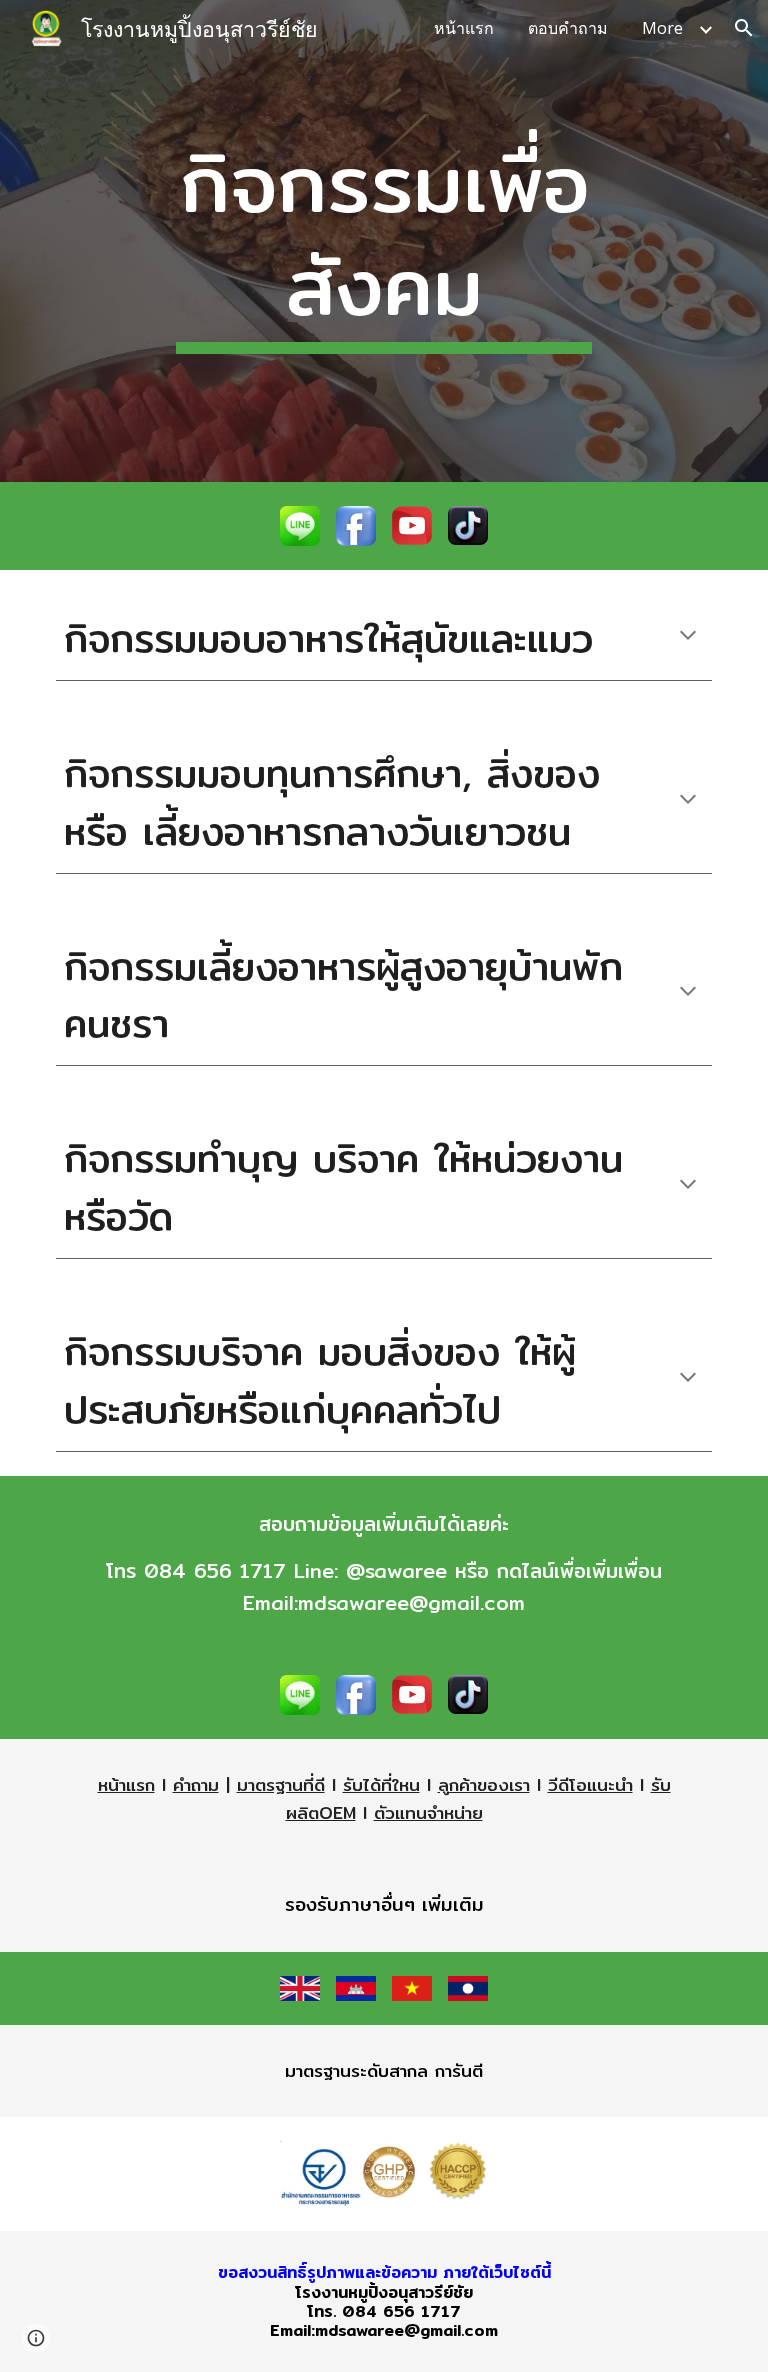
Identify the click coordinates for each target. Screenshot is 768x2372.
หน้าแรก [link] (464, 28)
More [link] (662, 28)
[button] (744, 28)
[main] (383, 241)
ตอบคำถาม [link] (568, 28)
